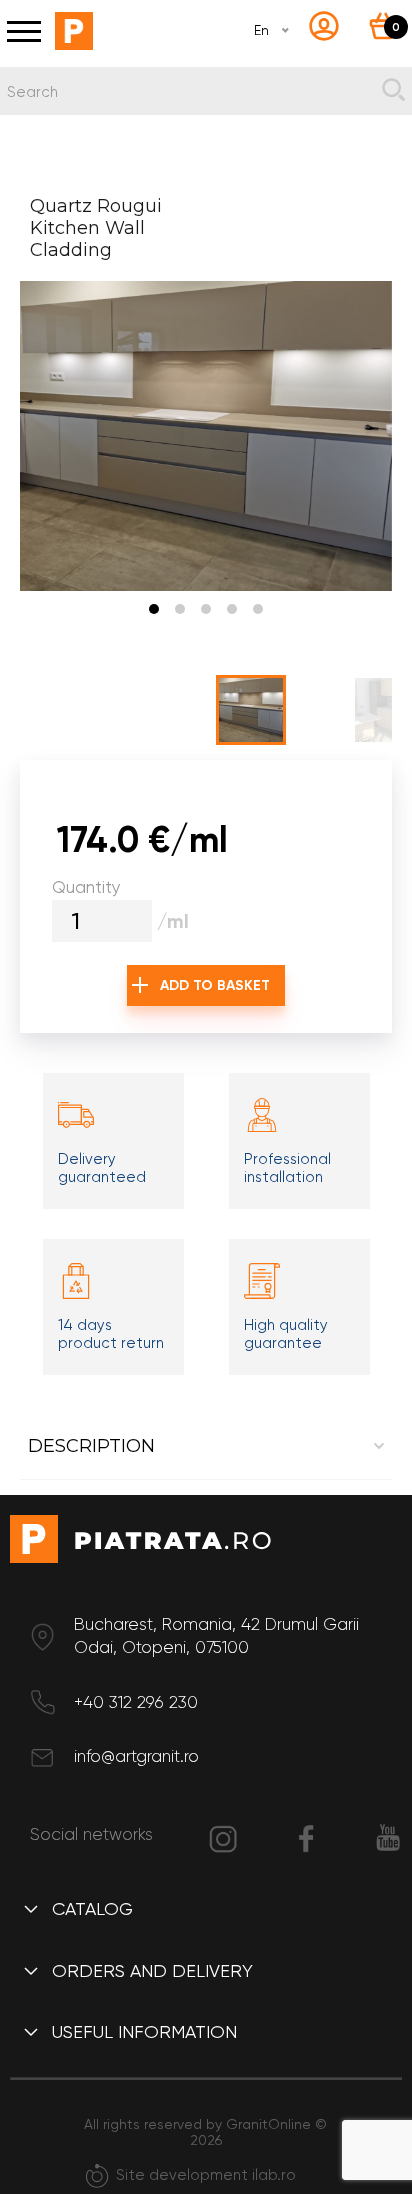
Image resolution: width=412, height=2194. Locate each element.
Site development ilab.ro (206, 2175)
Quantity (86, 887)
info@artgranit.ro (136, 1756)
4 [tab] (232, 609)
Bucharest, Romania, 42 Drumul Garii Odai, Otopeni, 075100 (216, 1636)
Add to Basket (215, 985)
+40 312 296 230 (136, 1702)
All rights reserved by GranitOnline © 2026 (205, 2132)
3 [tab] (206, 609)
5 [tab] (258, 609)
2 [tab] (180, 609)
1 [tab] (154, 609)
